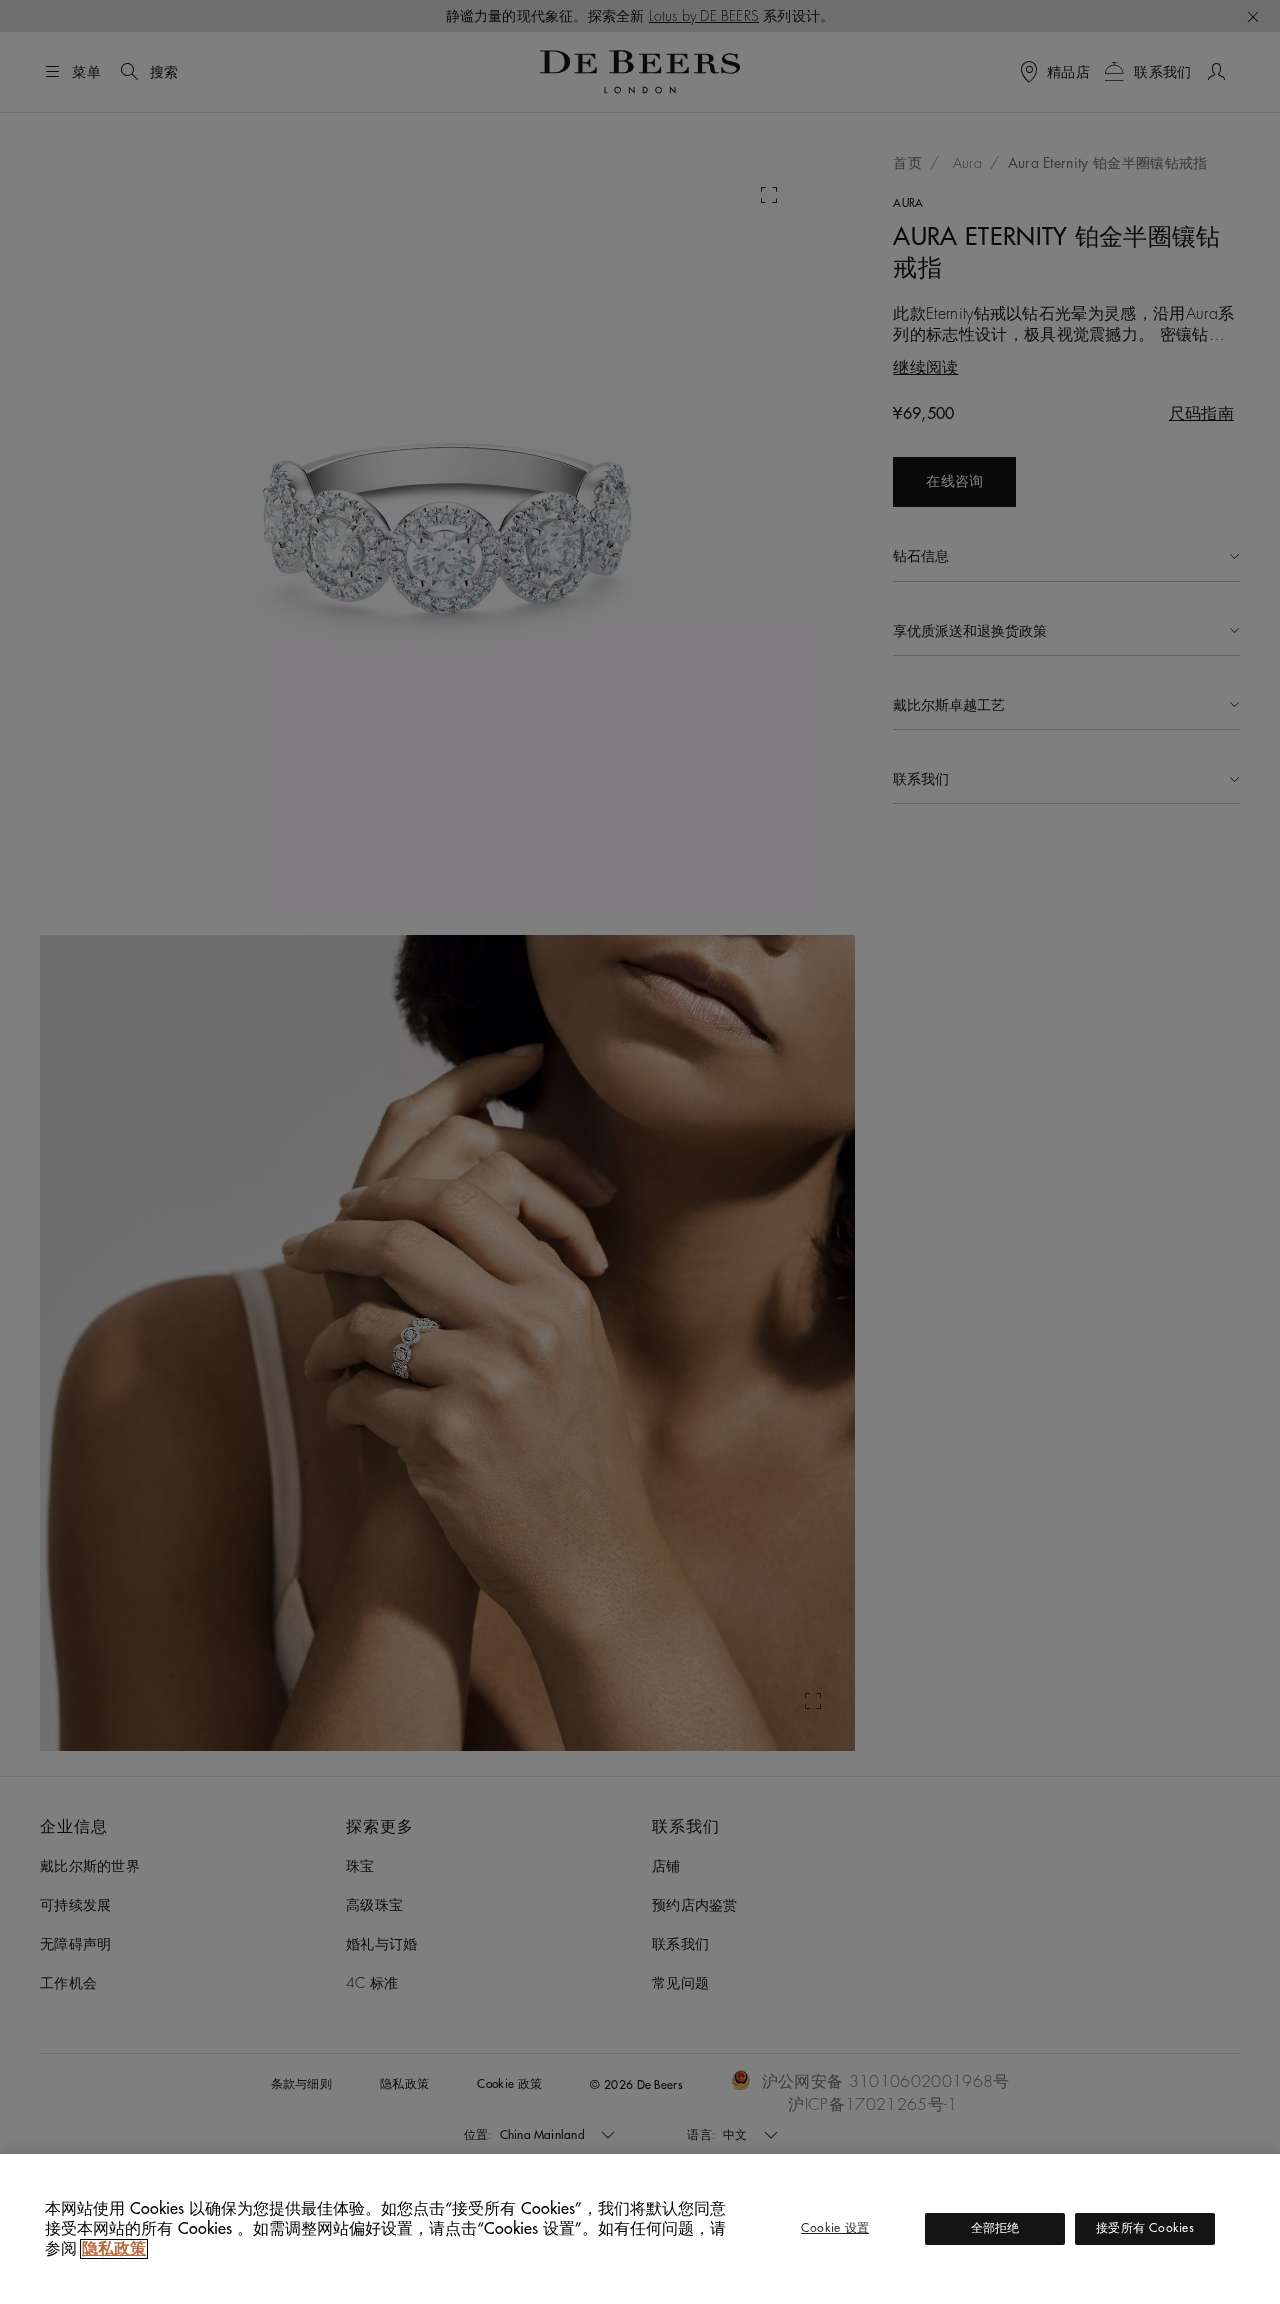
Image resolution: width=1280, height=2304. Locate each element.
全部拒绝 (995, 2228)
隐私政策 (114, 2249)
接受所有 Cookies (1145, 2228)
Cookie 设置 (835, 2228)
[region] (640, 2229)
